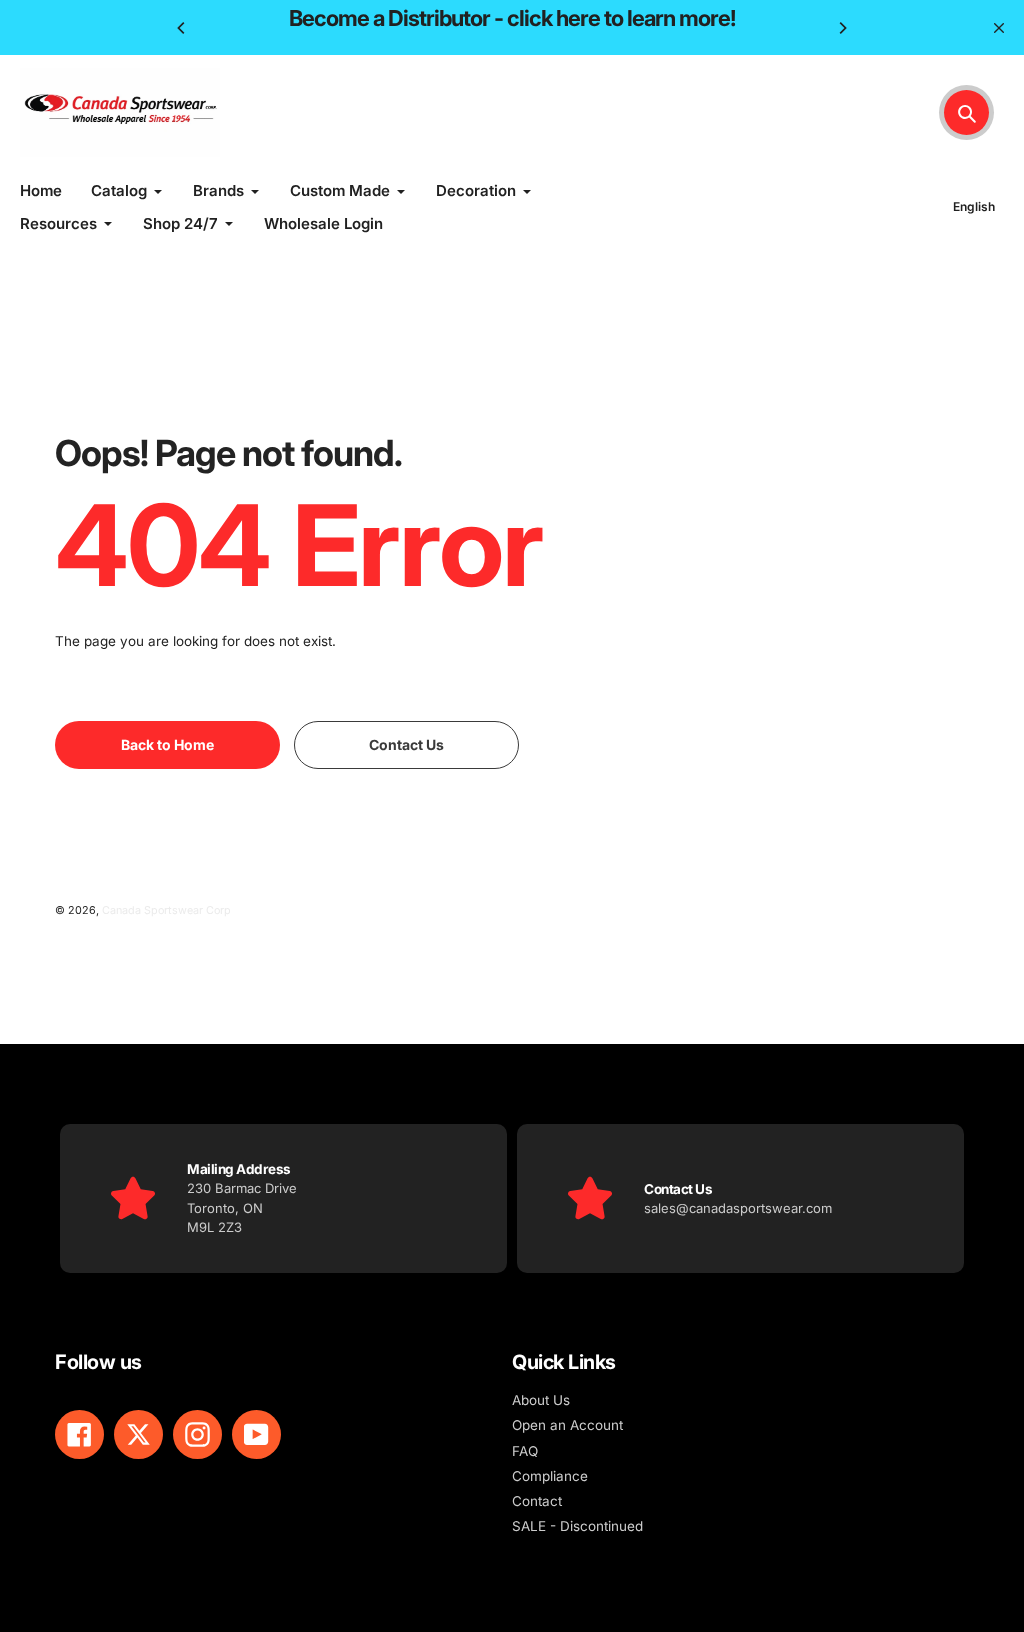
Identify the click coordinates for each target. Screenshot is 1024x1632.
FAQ (525, 1451)
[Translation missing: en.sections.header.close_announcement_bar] (999, 28)
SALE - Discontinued (577, 1526)
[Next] (842, 28)
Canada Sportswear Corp (166, 910)
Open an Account (567, 1425)
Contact (537, 1501)
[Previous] (182, 28)
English (974, 206)
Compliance (550, 1476)
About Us (541, 1400)
